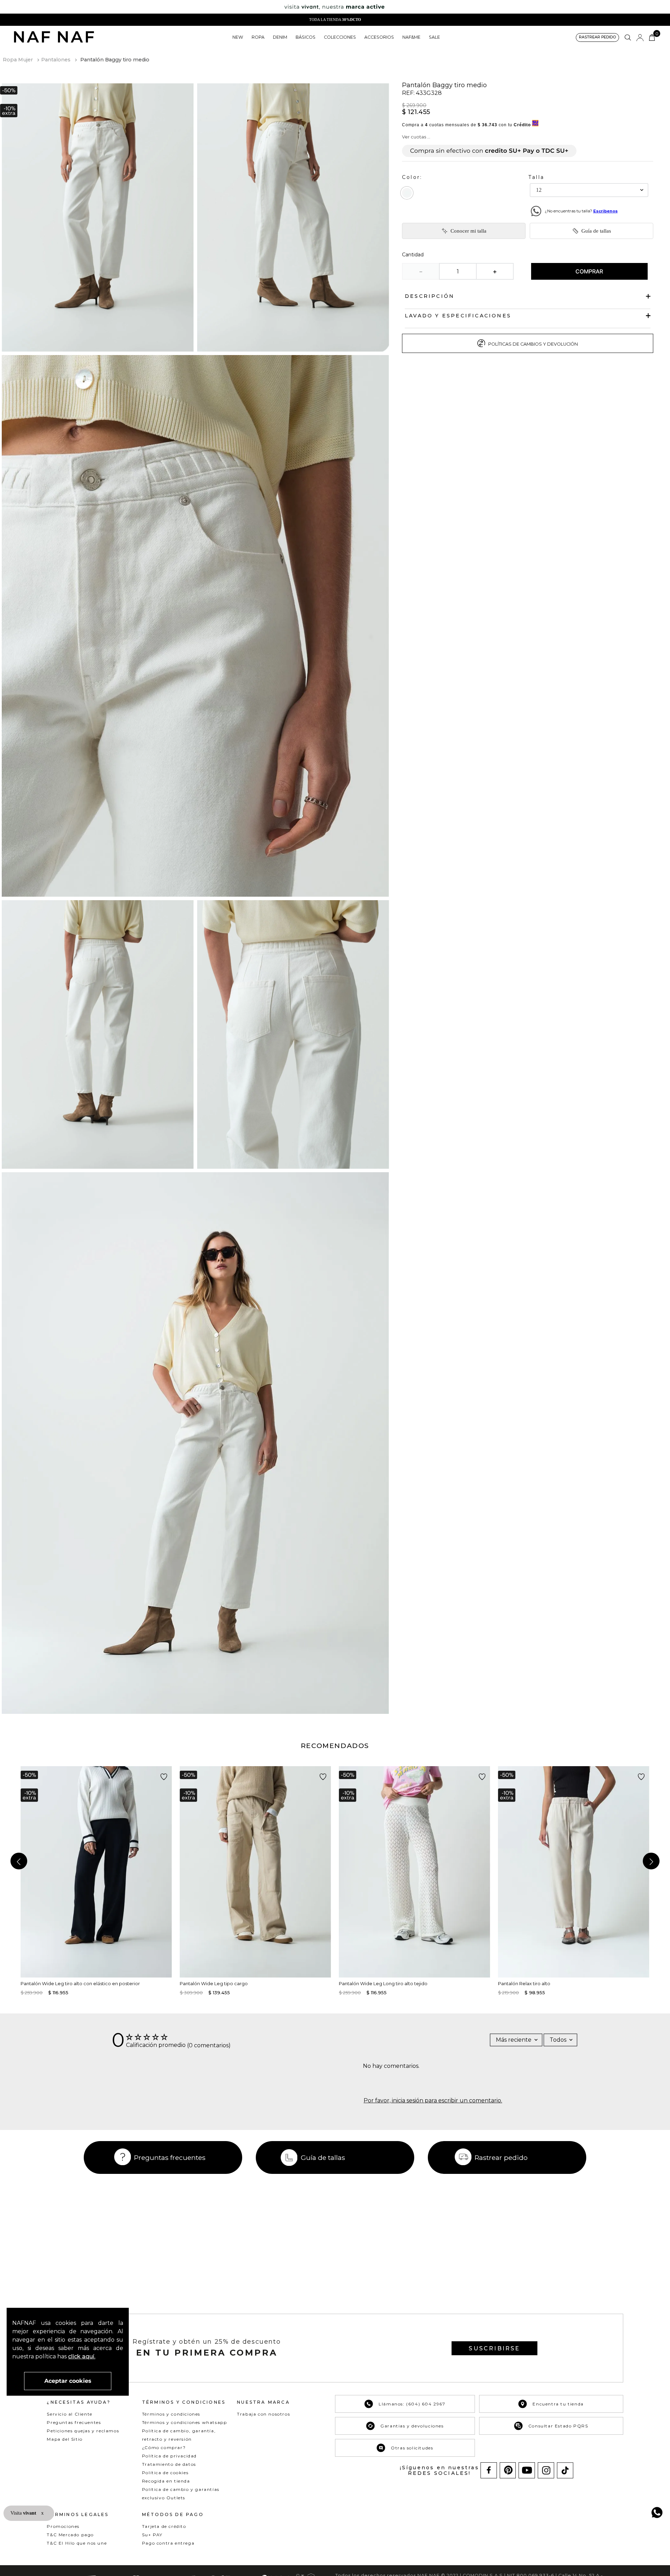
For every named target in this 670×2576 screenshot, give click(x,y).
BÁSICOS (306, 37)
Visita (24, 2513)
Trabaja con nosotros (263, 2414)
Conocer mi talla (468, 231)
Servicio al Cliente (69, 2414)
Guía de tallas (596, 231)
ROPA (258, 37)
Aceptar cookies (68, 2381)
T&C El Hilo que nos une (77, 2543)
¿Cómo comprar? (164, 2447)
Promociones (63, 2526)
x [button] (42, 2513)
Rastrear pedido (501, 2157)
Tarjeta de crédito (164, 2526)
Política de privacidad (169, 2456)
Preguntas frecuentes (170, 2157)
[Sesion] (640, 38)
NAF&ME (411, 37)
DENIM (280, 37)
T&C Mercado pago (70, 2535)
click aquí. (82, 2356)
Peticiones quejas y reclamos (83, 2431)
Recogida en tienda (166, 2481)
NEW (238, 37)
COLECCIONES (340, 37)
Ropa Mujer (18, 60)
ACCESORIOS (379, 37)
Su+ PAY (152, 2535)
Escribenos (605, 211)
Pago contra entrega (168, 2543)
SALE (434, 37)
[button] (597, 37)
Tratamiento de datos (169, 2464)
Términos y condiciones (171, 2414)
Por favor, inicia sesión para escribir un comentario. (433, 2101)
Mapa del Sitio (65, 2439)
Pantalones (56, 60)
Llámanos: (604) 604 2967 (412, 2404)
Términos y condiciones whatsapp (185, 2422)
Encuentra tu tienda (558, 2404)
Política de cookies (165, 2473)
